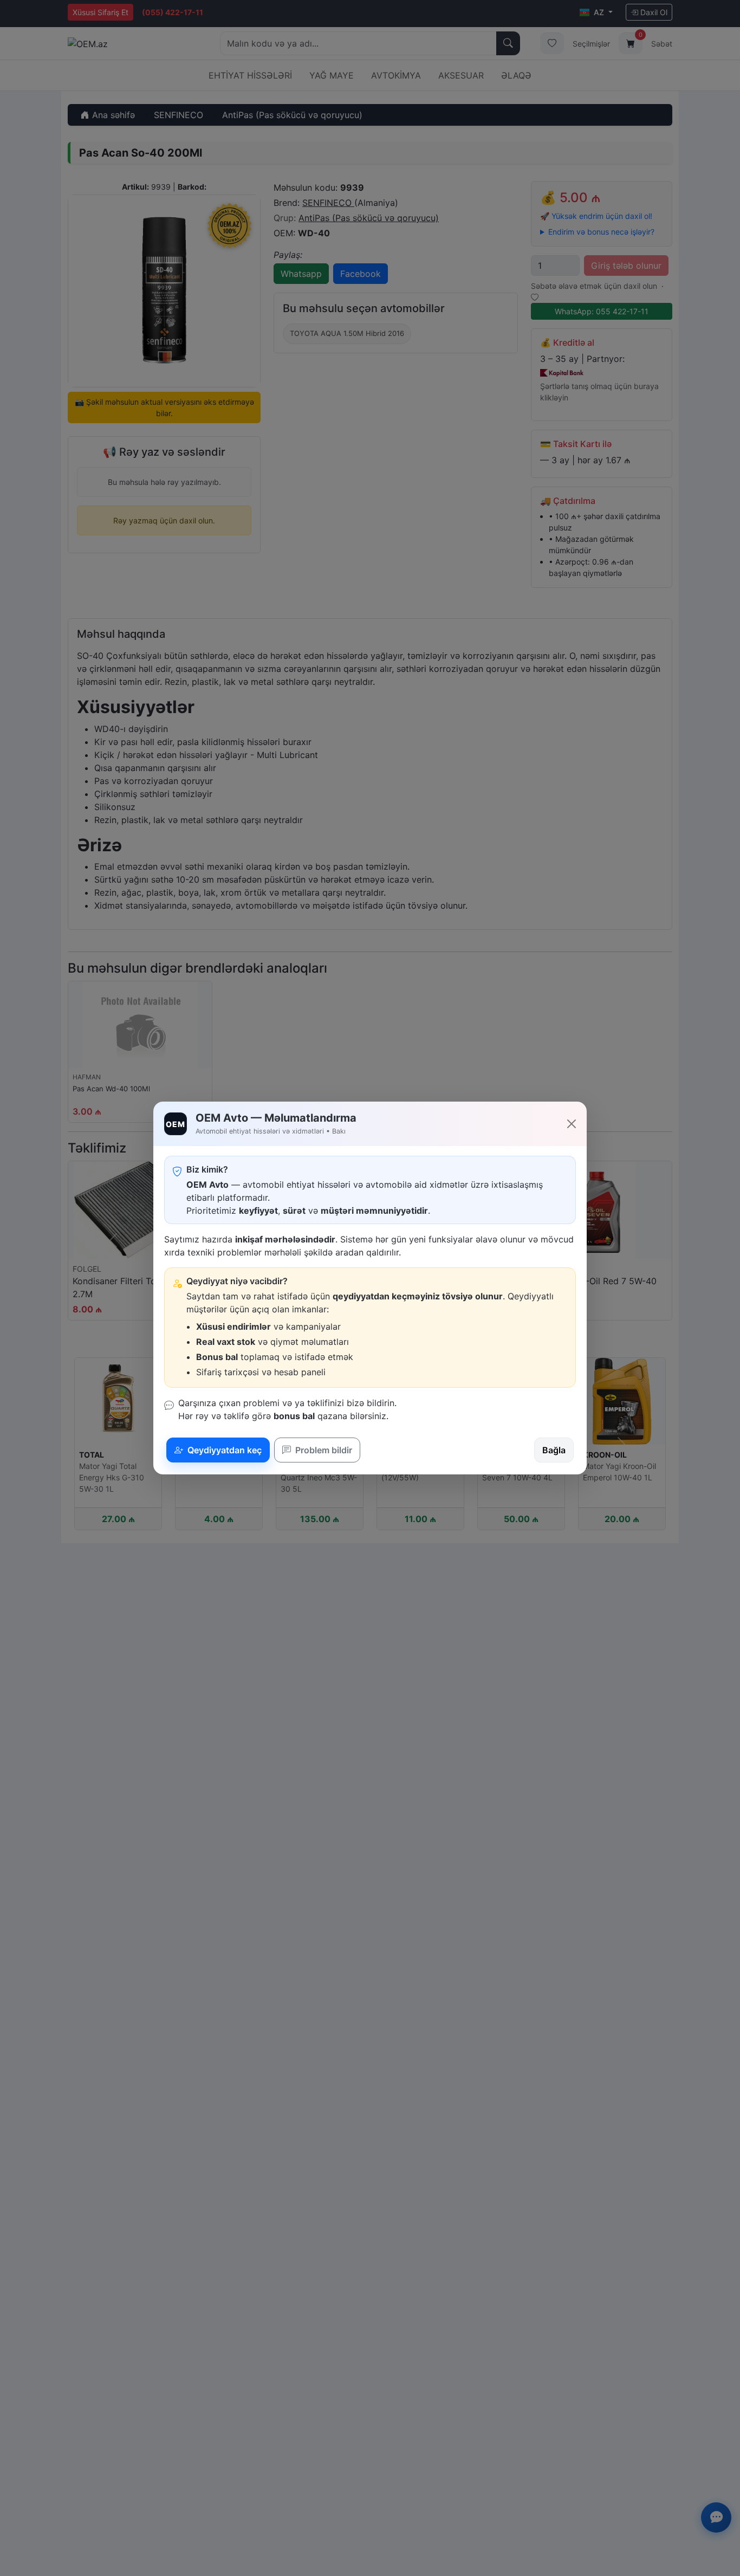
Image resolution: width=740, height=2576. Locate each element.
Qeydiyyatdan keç (223, 1450)
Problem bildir (323, 1450)
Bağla (554, 1450)
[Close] (572, 1124)
